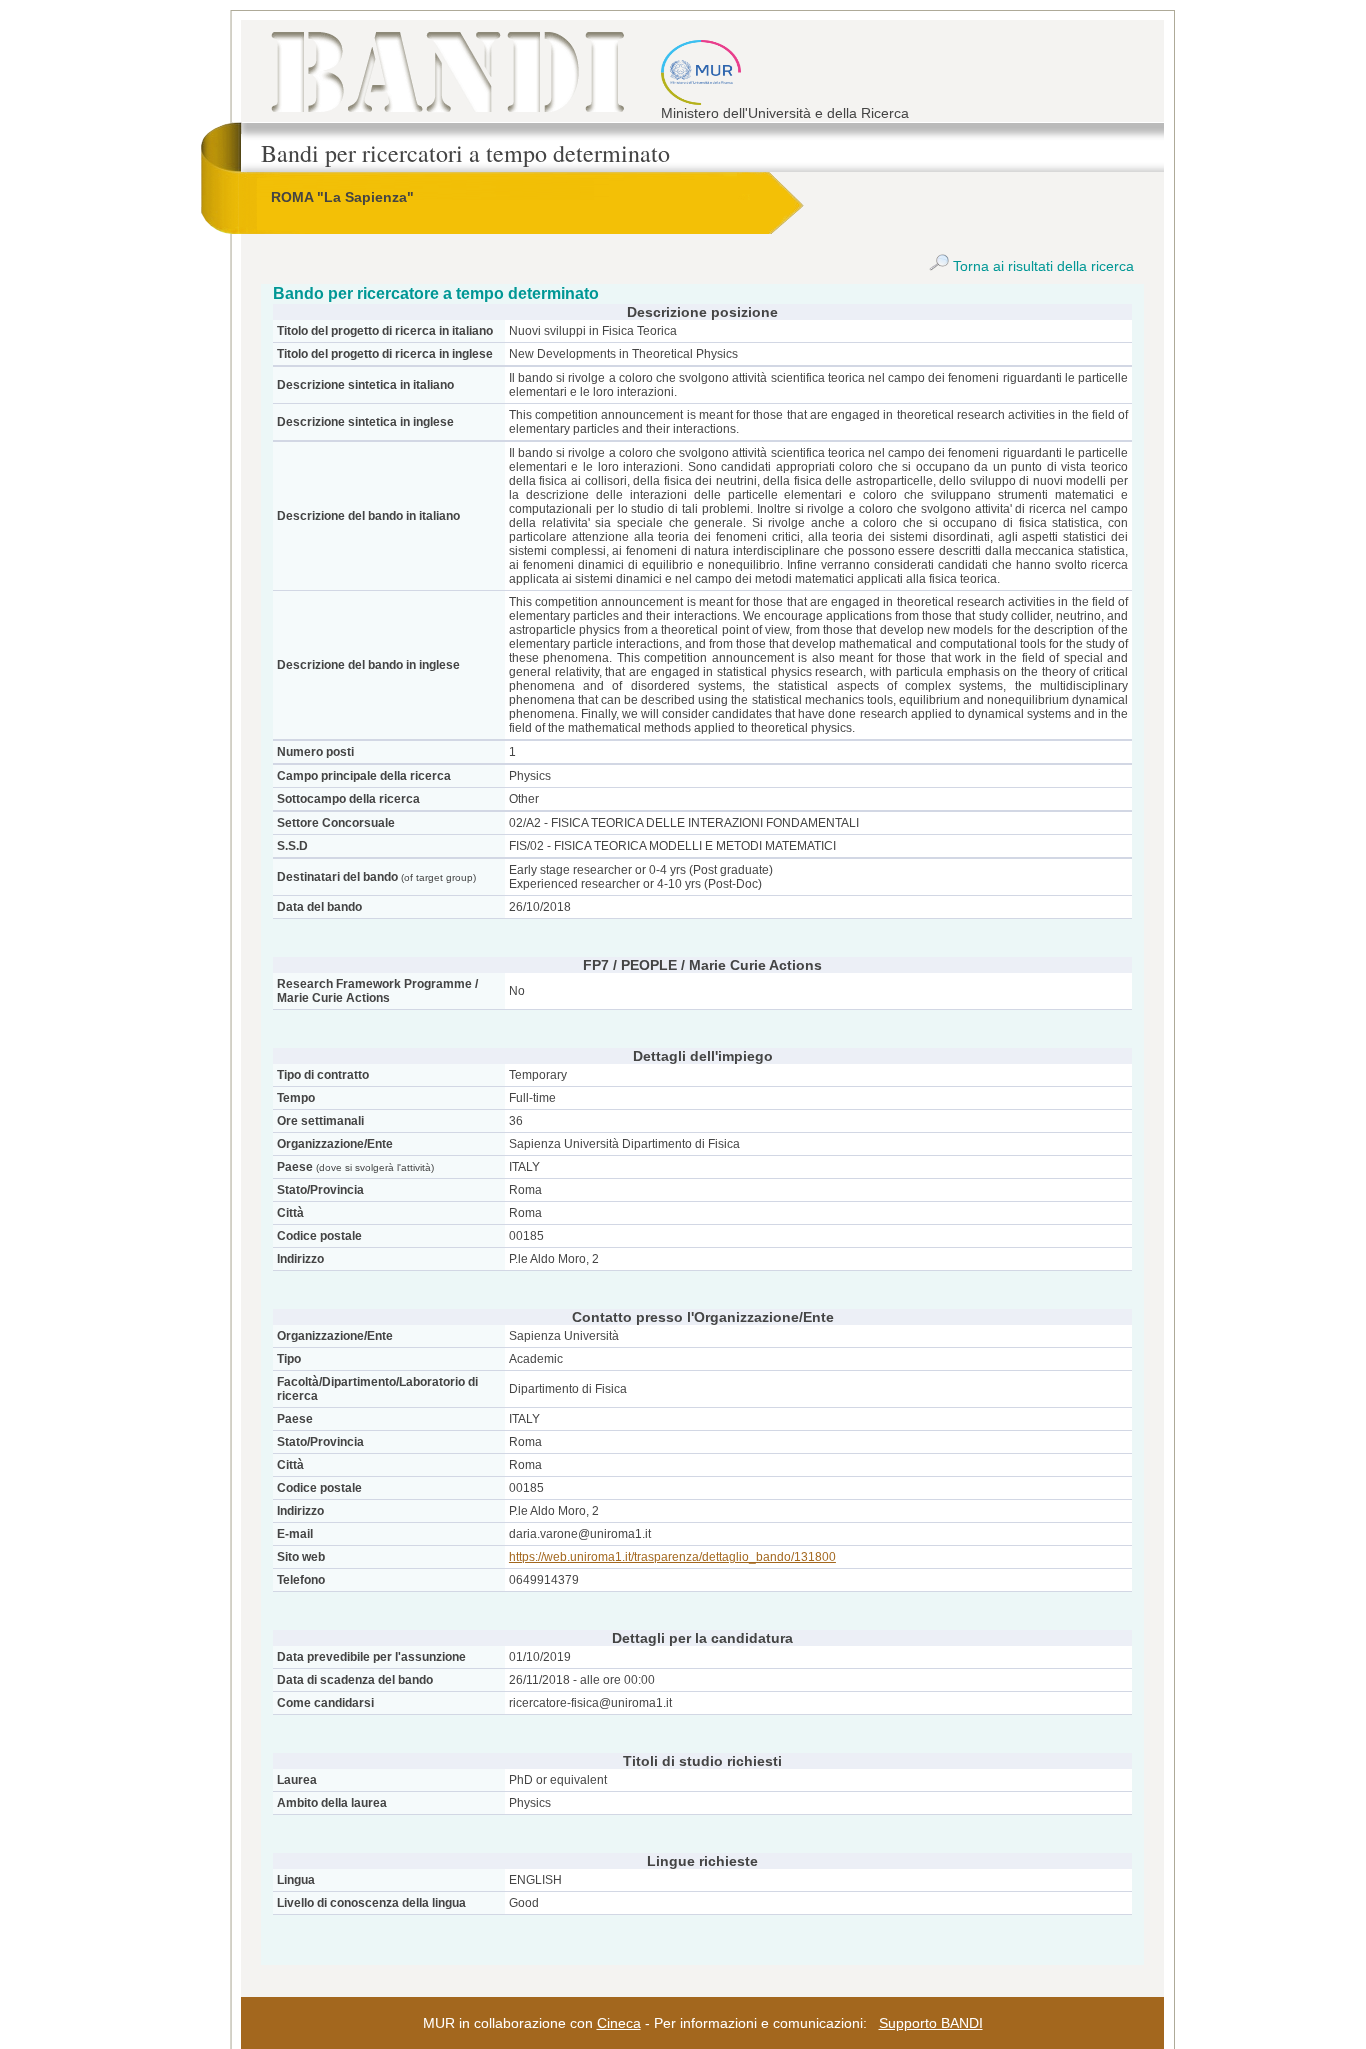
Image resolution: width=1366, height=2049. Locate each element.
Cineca (619, 2023)
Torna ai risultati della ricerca (1041, 266)
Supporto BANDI (931, 2023)
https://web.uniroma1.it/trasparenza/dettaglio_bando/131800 (672, 1557)
